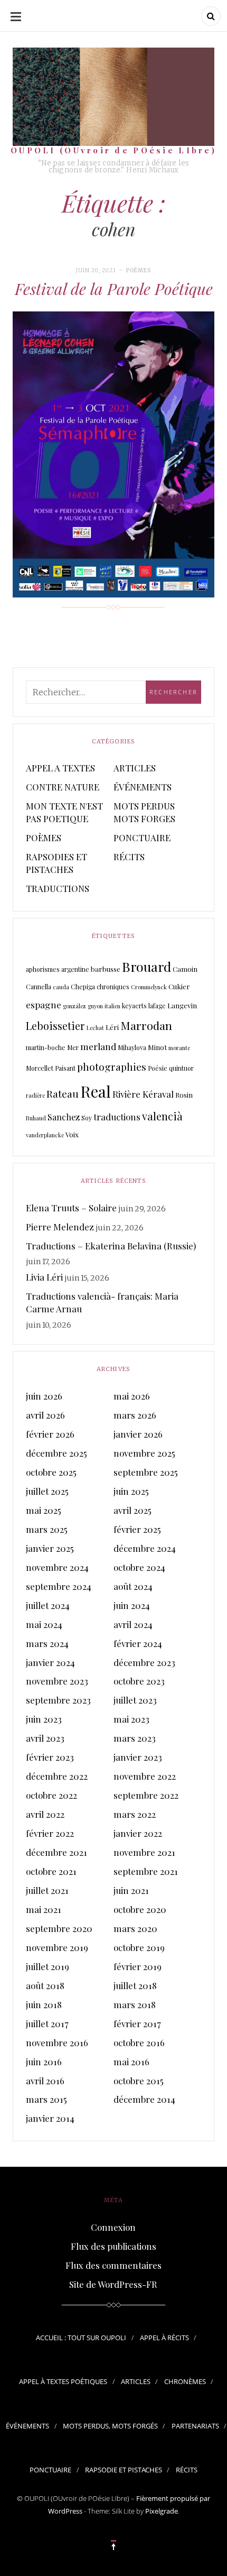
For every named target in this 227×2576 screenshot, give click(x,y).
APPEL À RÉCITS (164, 2338)
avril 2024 (133, 1624)
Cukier (179, 986)
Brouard (146, 966)
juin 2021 (131, 1890)
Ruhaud (36, 1118)
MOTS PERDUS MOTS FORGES (144, 812)
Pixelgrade (162, 2511)
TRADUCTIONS (58, 888)
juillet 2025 (47, 1491)
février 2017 (137, 2023)
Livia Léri (44, 1277)
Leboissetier (55, 1026)
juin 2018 (44, 2004)
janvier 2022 (138, 1833)
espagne (44, 1004)
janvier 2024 (50, 1662)
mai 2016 (131, 2062)
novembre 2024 (57, 1567)
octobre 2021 (51, 1871)
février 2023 (50, 1757)
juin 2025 (131, 1491)
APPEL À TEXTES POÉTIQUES (63, 2381)
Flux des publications (113, 2246)
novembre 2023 (57, 1681)
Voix (72, 1134)
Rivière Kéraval (143, 1094)
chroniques (113, 987)
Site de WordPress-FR (113, 2284)
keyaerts (134, 1006)
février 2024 (138, 1643)
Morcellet (40, 1068)
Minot (157, 1047)
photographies (112, 1066)
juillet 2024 (48, 1605)
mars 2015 (46, 2099)
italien (112, 1006)
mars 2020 (135, 1928)
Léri (112, 1027)
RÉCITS (129, 857)
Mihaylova (132, 1047)
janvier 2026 (138, 1434)
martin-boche (46, 1047)
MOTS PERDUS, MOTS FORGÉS (110, 2426)
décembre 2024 (145, 1548)
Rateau (63, 1093)
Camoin (185, 969)
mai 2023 (131, 1719)
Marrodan (146, 1025)
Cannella (39, 987)
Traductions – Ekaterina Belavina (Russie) (111, 1246)
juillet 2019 (48, 1966)
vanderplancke (45, 1135)
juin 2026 (44, 1396)
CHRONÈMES (185, 2381)
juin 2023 (44, 1719)
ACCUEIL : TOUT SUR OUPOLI (81, 2338)
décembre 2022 (57, 1776)
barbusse (106, 969)
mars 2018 (135, 2004)
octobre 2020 (140, 1909)
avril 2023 (45, 1738)
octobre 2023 (139, 1681)
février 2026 (50, 1434)
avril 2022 (45, 1814)
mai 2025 (44, 1510)
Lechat (95, 1028)
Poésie (158, 1068)
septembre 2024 (59, 1586)
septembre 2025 (146, 1472)
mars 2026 (135, 1415)
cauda (61, 987)
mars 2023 (135, 1738)
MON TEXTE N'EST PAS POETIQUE (64, 812)
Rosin (184, 1095)
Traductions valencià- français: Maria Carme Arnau (102, 1302)
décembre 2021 (56, 1852)
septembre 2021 (146, 1871)
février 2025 (137, 1529)
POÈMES (139, 270)
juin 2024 (132, 1605)
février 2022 (50, 1833)
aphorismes (43, 969)
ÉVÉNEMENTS (143, 787)
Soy (87, 1118)
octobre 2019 (139, 1947)
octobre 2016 (139, 2043)
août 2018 (45, 1985)
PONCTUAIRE (142, 838)
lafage (157, 1006)
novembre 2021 (144, 1852)
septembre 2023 (58, 1700)
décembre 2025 (56, 1453)
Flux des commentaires (113, 2265)
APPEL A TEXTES (60, 768)
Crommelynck (149, 987)
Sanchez (64, 1117)
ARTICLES (135, 768)
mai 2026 (132, 1396)
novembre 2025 (144, 1453)
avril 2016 (45, 2081)
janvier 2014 (50, 2118)
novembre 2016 (57, 2043)
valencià (162, 1116)
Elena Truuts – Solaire (71, 1208)
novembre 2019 (57, 1947)
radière (35, 1095)
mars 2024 (47, 1643)
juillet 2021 (47, 1890)
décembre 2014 (144, 2099)
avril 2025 (133, 1510)
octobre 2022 (51, 1795)
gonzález (74, 1006)
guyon (95, 1006)
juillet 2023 (135, 1700)
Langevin (182, 1005)
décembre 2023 (144, 1662)
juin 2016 (44, 2062)
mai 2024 (44, 1624)
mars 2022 (135, 1814)
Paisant (65, 1068)
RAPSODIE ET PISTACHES (124, 2470)
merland (98, 1046)
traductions (117, 1116)
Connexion (113, 2227)
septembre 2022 (146, 1795)
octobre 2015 (139, 2081)
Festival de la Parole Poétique (114, 289)
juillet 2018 (135, 1985)
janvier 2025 (50, 1548)
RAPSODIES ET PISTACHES (56, 863)
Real (96, 1091)
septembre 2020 (59, 1928)
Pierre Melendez (60, 1227)
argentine (75, 969)
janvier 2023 (138, 1757)
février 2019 (138, 1966)
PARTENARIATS (195, 2426)
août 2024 (133, 1586)
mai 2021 (44, 1909)
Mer (73, 1047)
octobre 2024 (139, 1567)
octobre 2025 (51, 1472)
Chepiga (83, 987)
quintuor (181, 1068)
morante (179, 1048)
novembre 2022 (145, 1776)
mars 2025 (47, 1529)
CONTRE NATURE (63, 787)
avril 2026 (45, 1415)
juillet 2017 (47, 2023)
